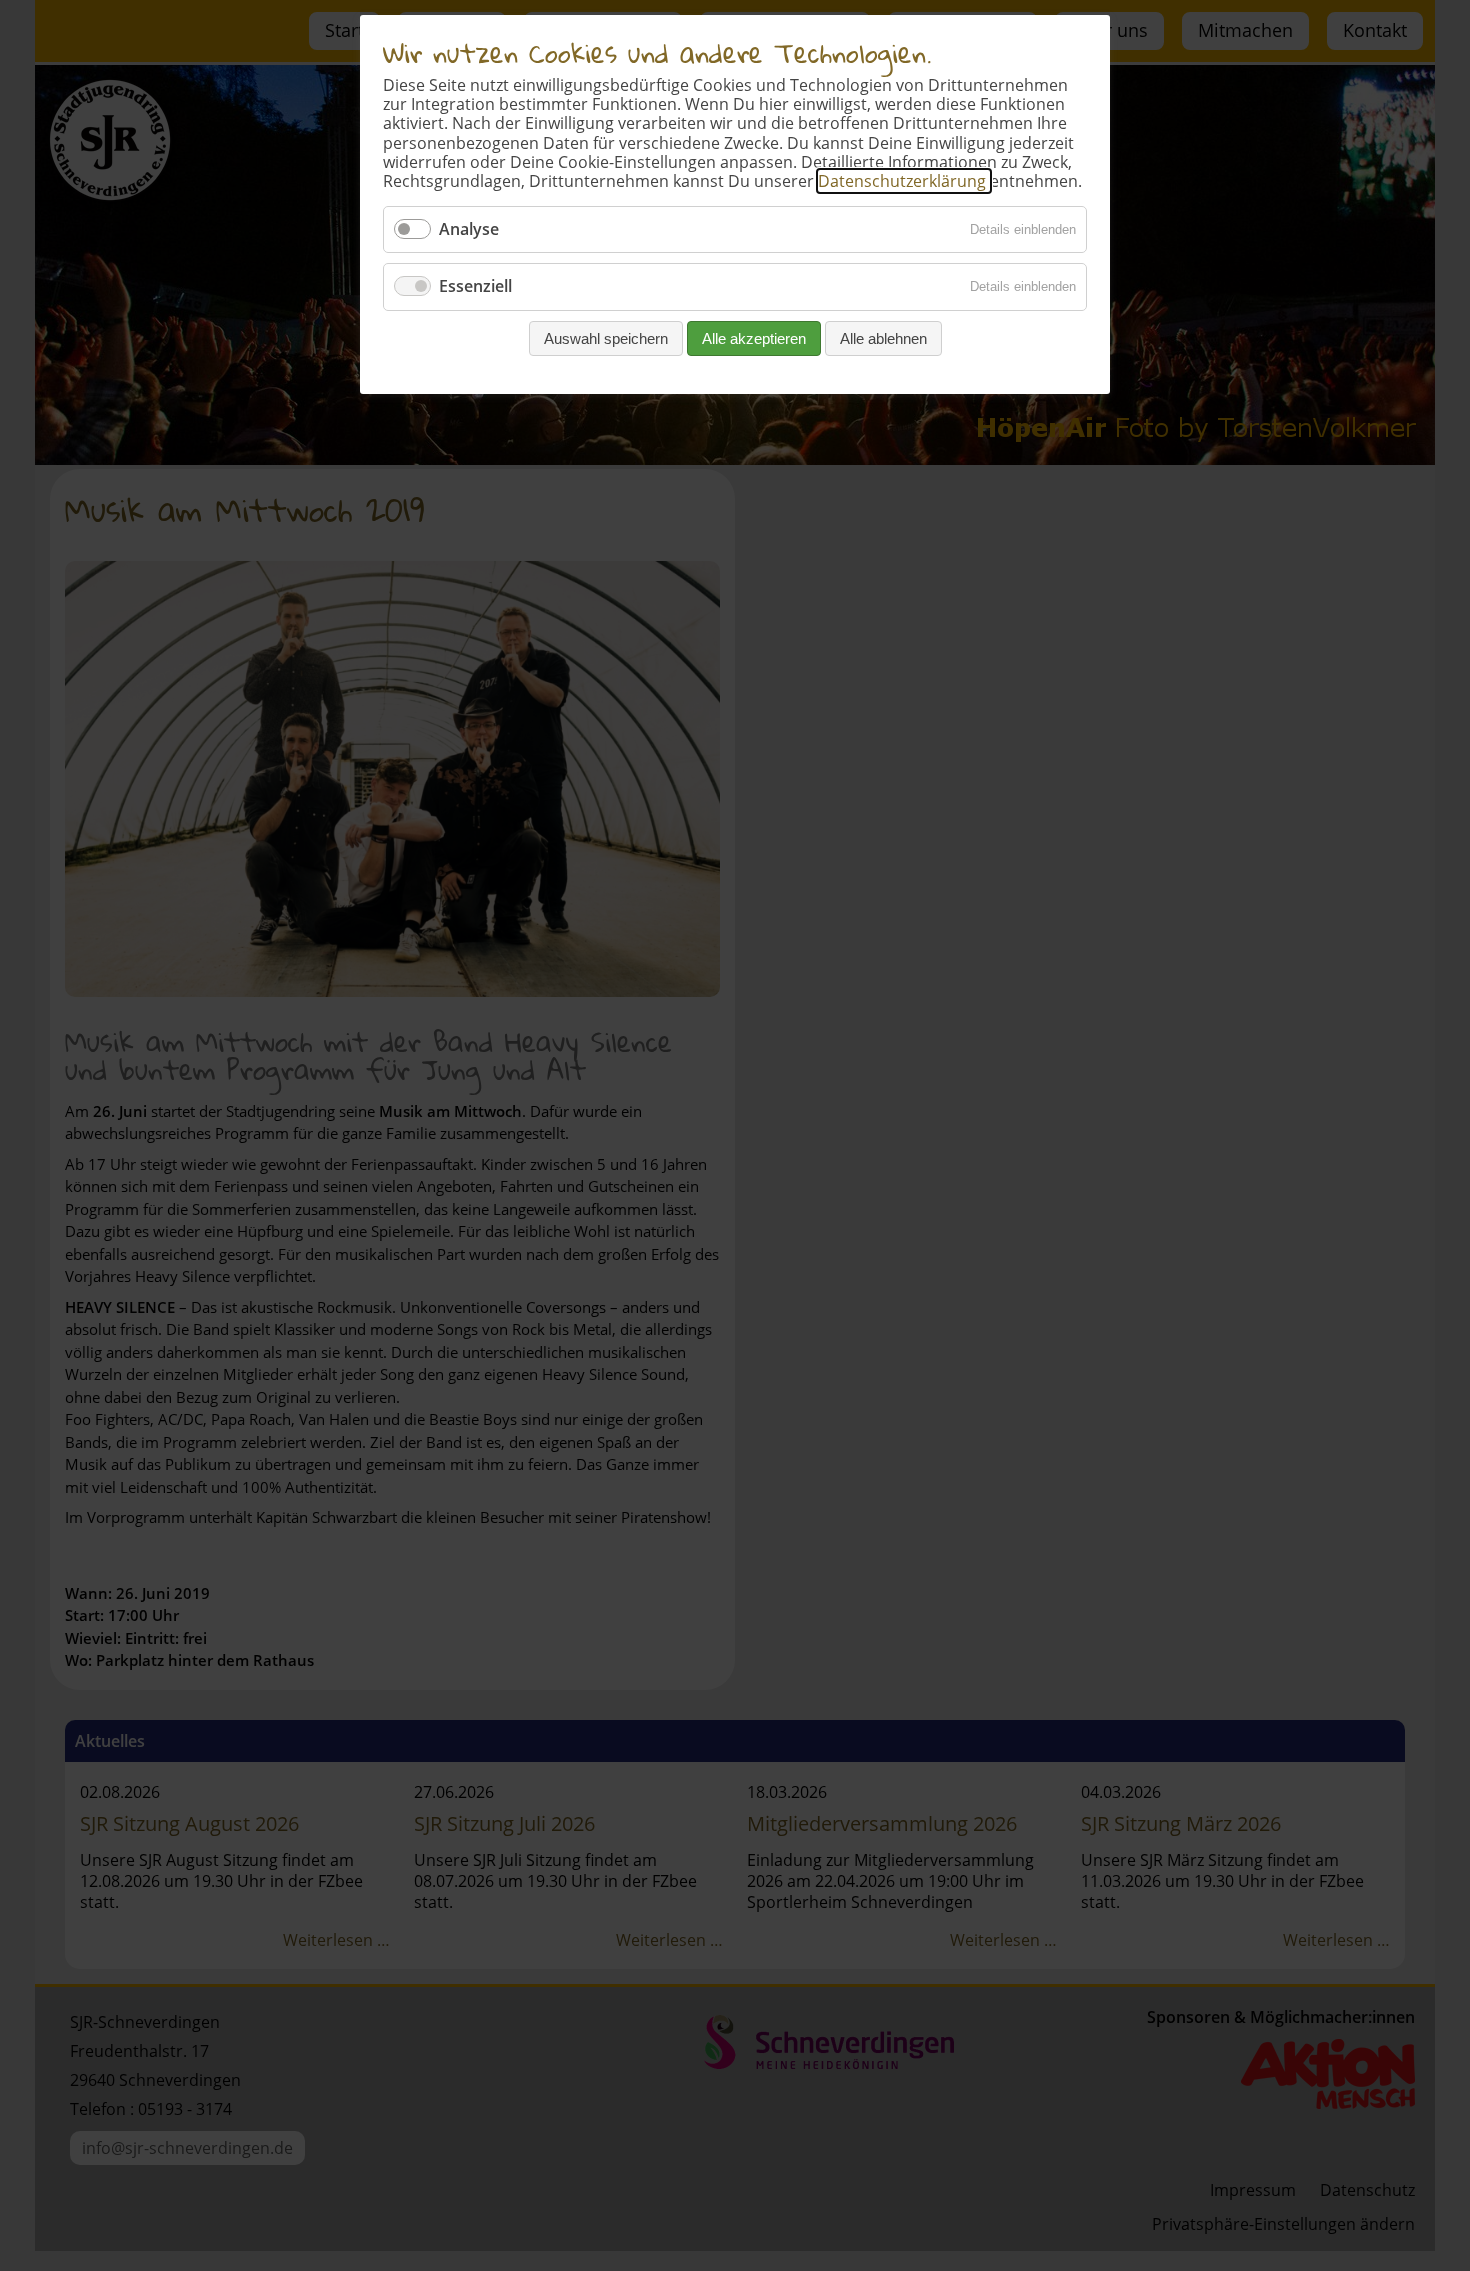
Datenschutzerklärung (904, 181)
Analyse (469, 229)
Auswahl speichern (606, 338)
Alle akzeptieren (754, 338)
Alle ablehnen (883, 338)
